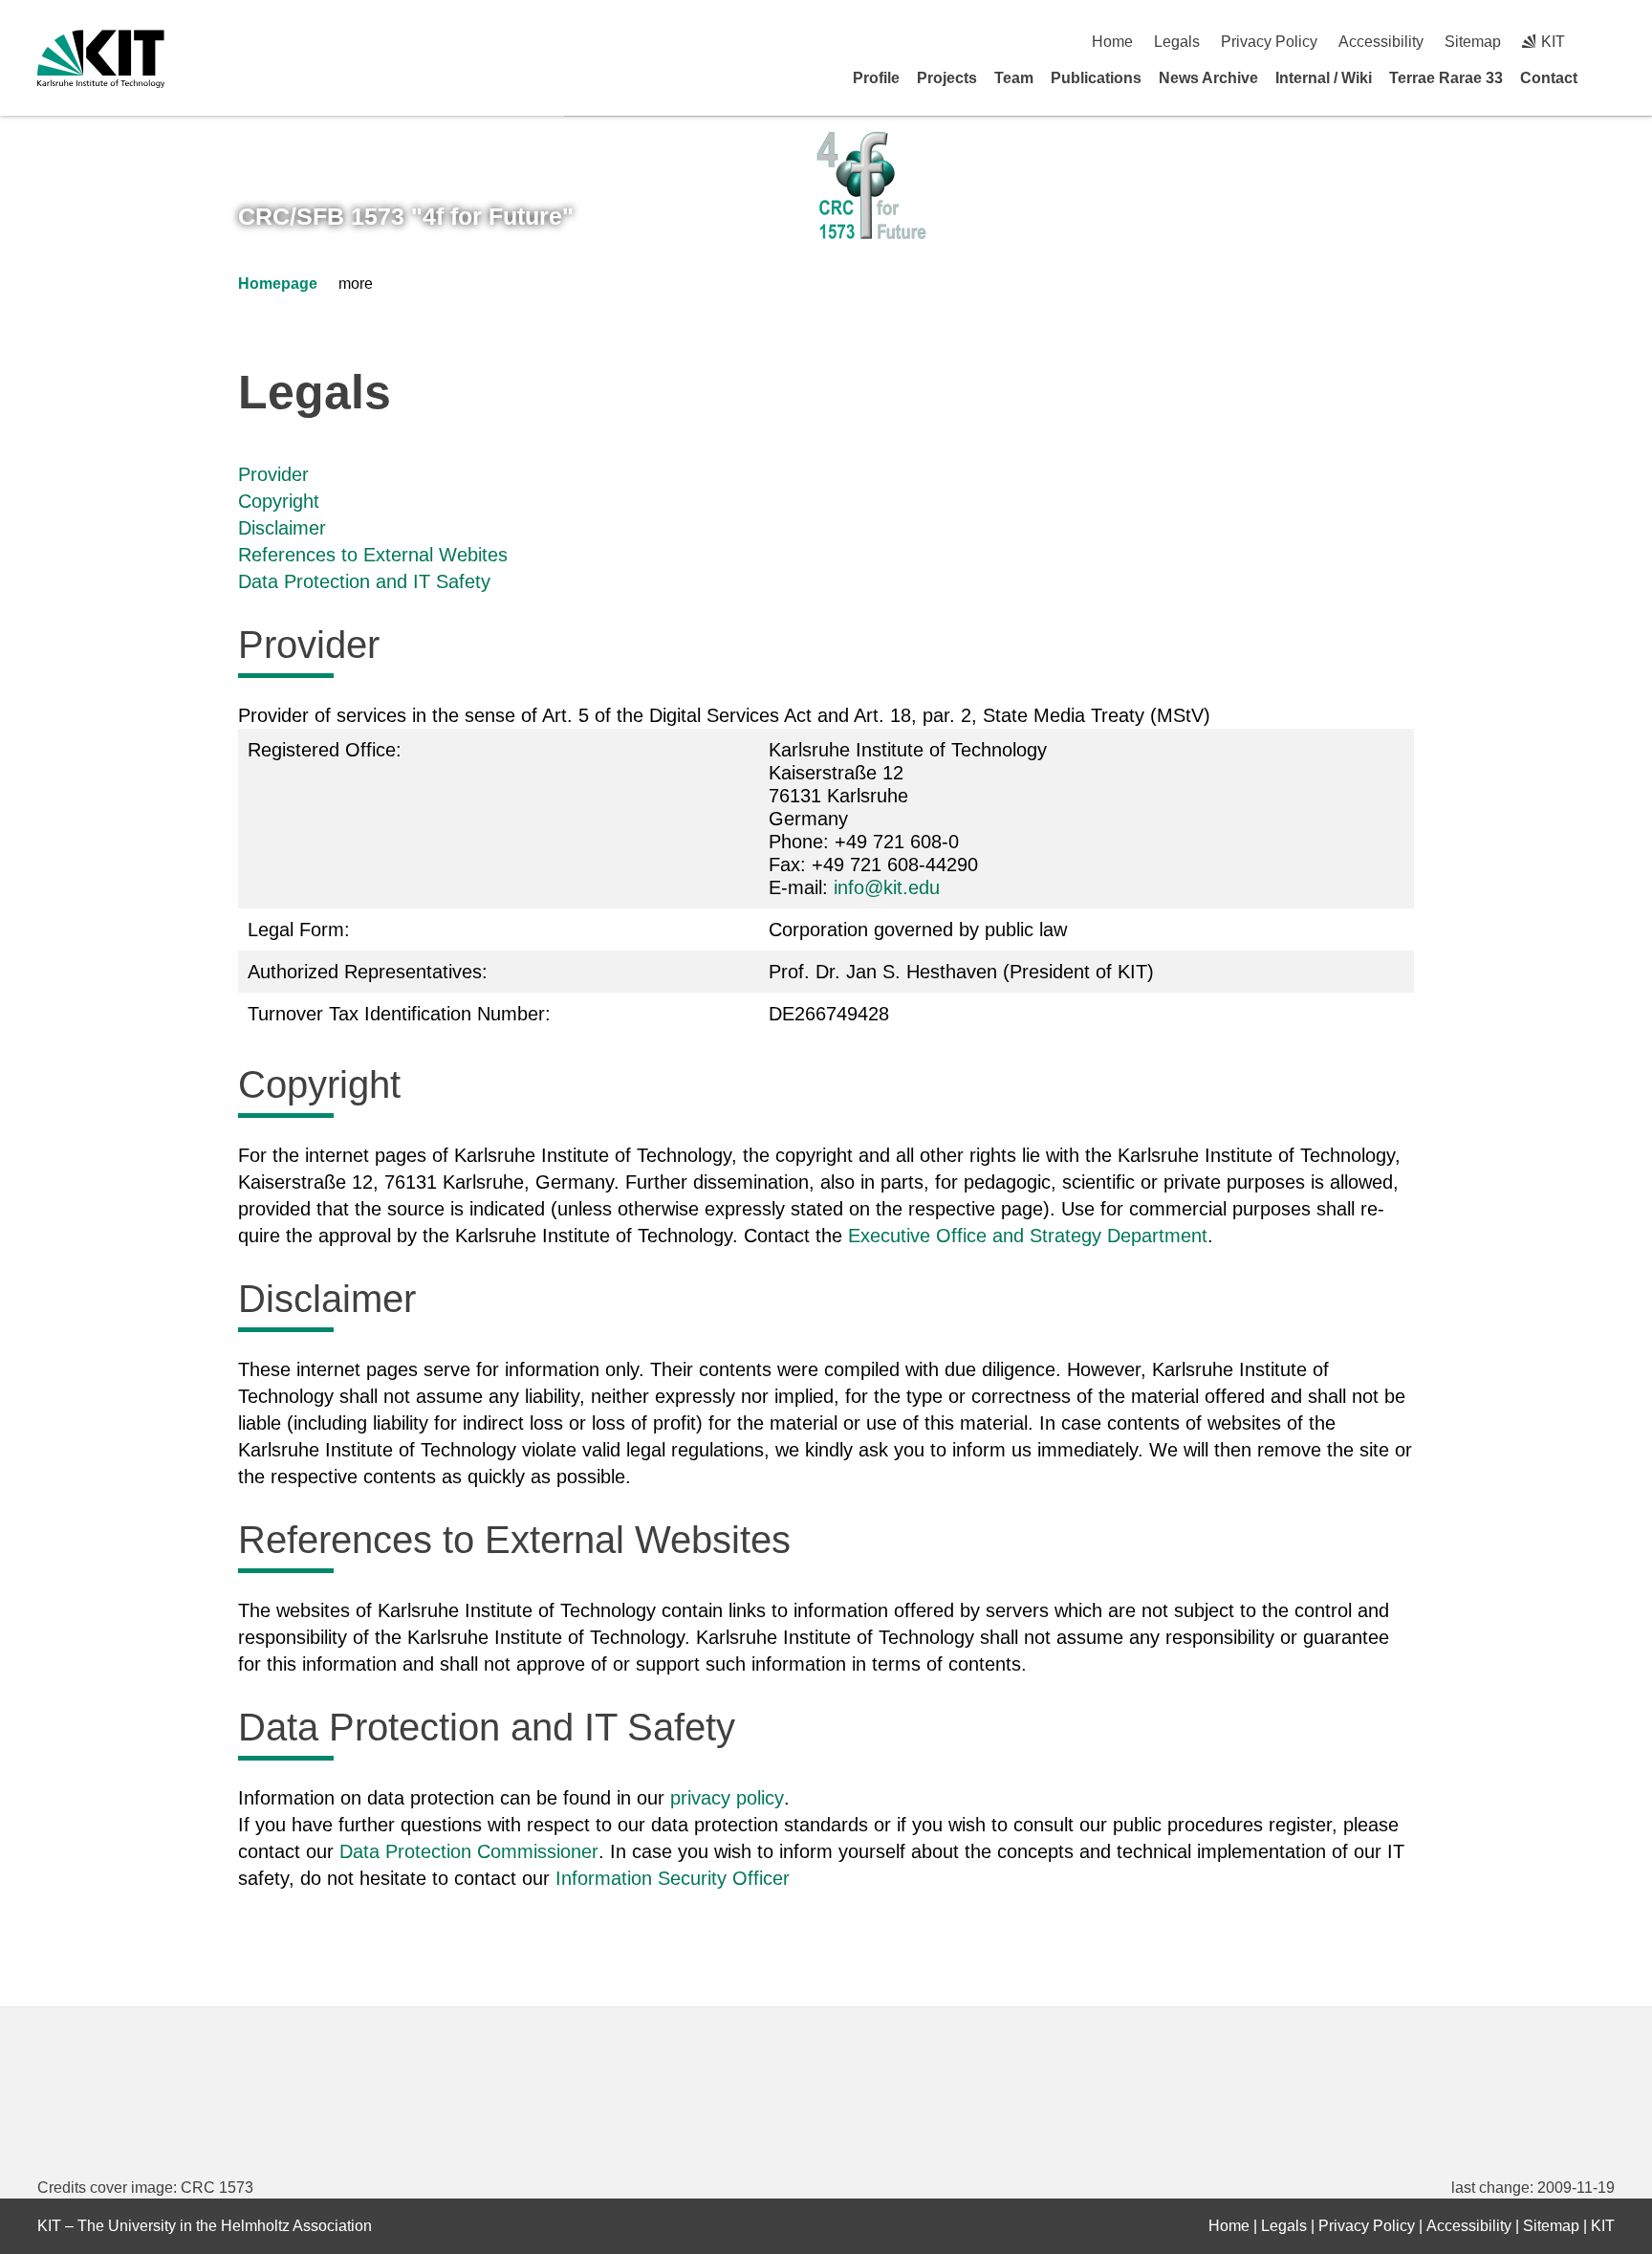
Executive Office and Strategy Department (1028, 1236)
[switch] (1608, 42)
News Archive (1208, 78)
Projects (947, 78)
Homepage (278, 284)
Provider (273, 474)
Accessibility (1381, 42)
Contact (1549, 78)
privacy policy (727, 1798)
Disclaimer (282, 528)
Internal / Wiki (1324, 78)
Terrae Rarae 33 (1446, 78)
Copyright (279, 501)
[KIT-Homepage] (101, 59)
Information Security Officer (673, 1878)
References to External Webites (373, 555)
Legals (1177, 42)
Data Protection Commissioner (469, 1851)
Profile (876, 78)
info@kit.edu (887, 887)
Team (1014, 78)
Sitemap (1473, 42)
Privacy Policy (1269, 42)
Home (1112, 42)
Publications (1096, 78)
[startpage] (1608, 77)
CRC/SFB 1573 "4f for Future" (406, 216)
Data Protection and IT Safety (364, 581)
